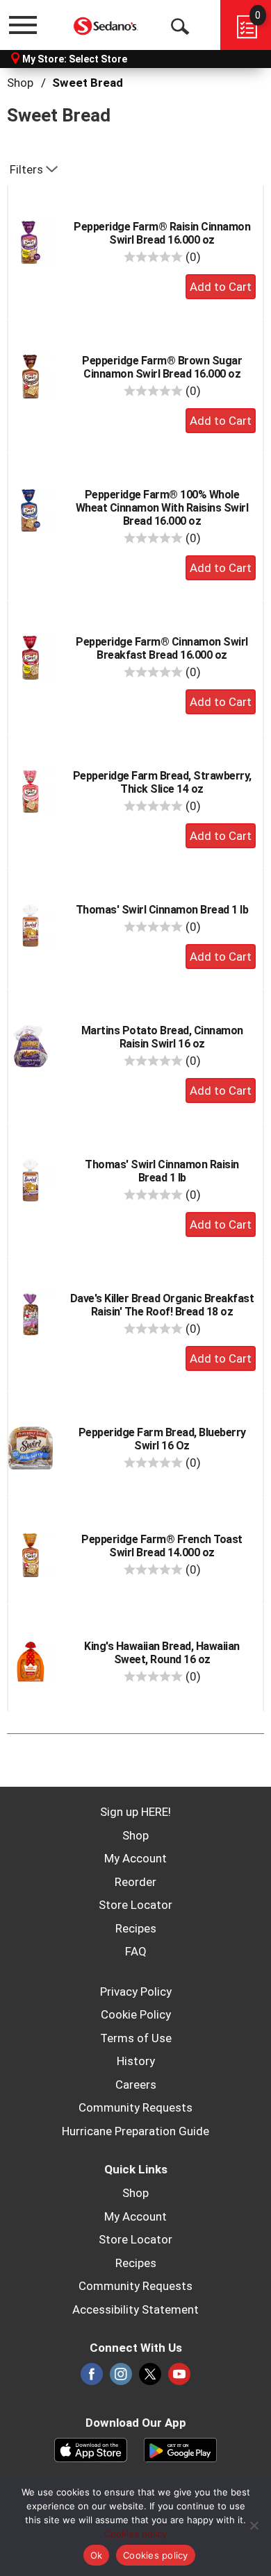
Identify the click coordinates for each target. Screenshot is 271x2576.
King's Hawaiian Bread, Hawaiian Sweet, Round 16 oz (162, 1653)
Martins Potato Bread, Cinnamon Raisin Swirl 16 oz (162, 1037)
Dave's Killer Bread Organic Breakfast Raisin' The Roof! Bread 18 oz (162, 1305)
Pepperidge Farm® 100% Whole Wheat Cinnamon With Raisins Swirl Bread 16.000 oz (162, 508)
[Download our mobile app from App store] (91, 2448)
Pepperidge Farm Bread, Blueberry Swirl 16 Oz (162, 1439)
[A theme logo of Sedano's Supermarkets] (106, 25)
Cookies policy (135, 2534)
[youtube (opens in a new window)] (179, 2378)
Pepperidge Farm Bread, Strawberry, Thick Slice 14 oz (162, 782)
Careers (136, 2085)
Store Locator (135, 1905)
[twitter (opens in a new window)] (150, 2378)
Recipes (136, 1928)
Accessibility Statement (135, 2309)
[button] (221, 287)
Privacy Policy (136, 1992)
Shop (20, 83)
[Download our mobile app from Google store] (180, 2448)
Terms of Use (136, 2038)
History (136, 2061)
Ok (97, 2555)
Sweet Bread (88, 83)
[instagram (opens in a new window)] (121, 2378)
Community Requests (135, 2107)
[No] (254, 2525)
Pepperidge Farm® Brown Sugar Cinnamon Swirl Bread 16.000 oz (162, 367)
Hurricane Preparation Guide (135, 2131)
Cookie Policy (136, 2014)
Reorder (135, 1882)
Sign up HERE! (135, 1812)
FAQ (136, 1951)
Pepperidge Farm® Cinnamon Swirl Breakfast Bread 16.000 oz (162, 648)
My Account (135, 1858)
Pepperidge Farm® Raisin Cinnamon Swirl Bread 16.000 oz (162, 233)
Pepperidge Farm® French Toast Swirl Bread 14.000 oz (162, 1546)
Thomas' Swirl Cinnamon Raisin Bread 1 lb (162, 1171)
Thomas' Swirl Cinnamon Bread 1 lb (162, 910)
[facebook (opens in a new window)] (92, 2378)
